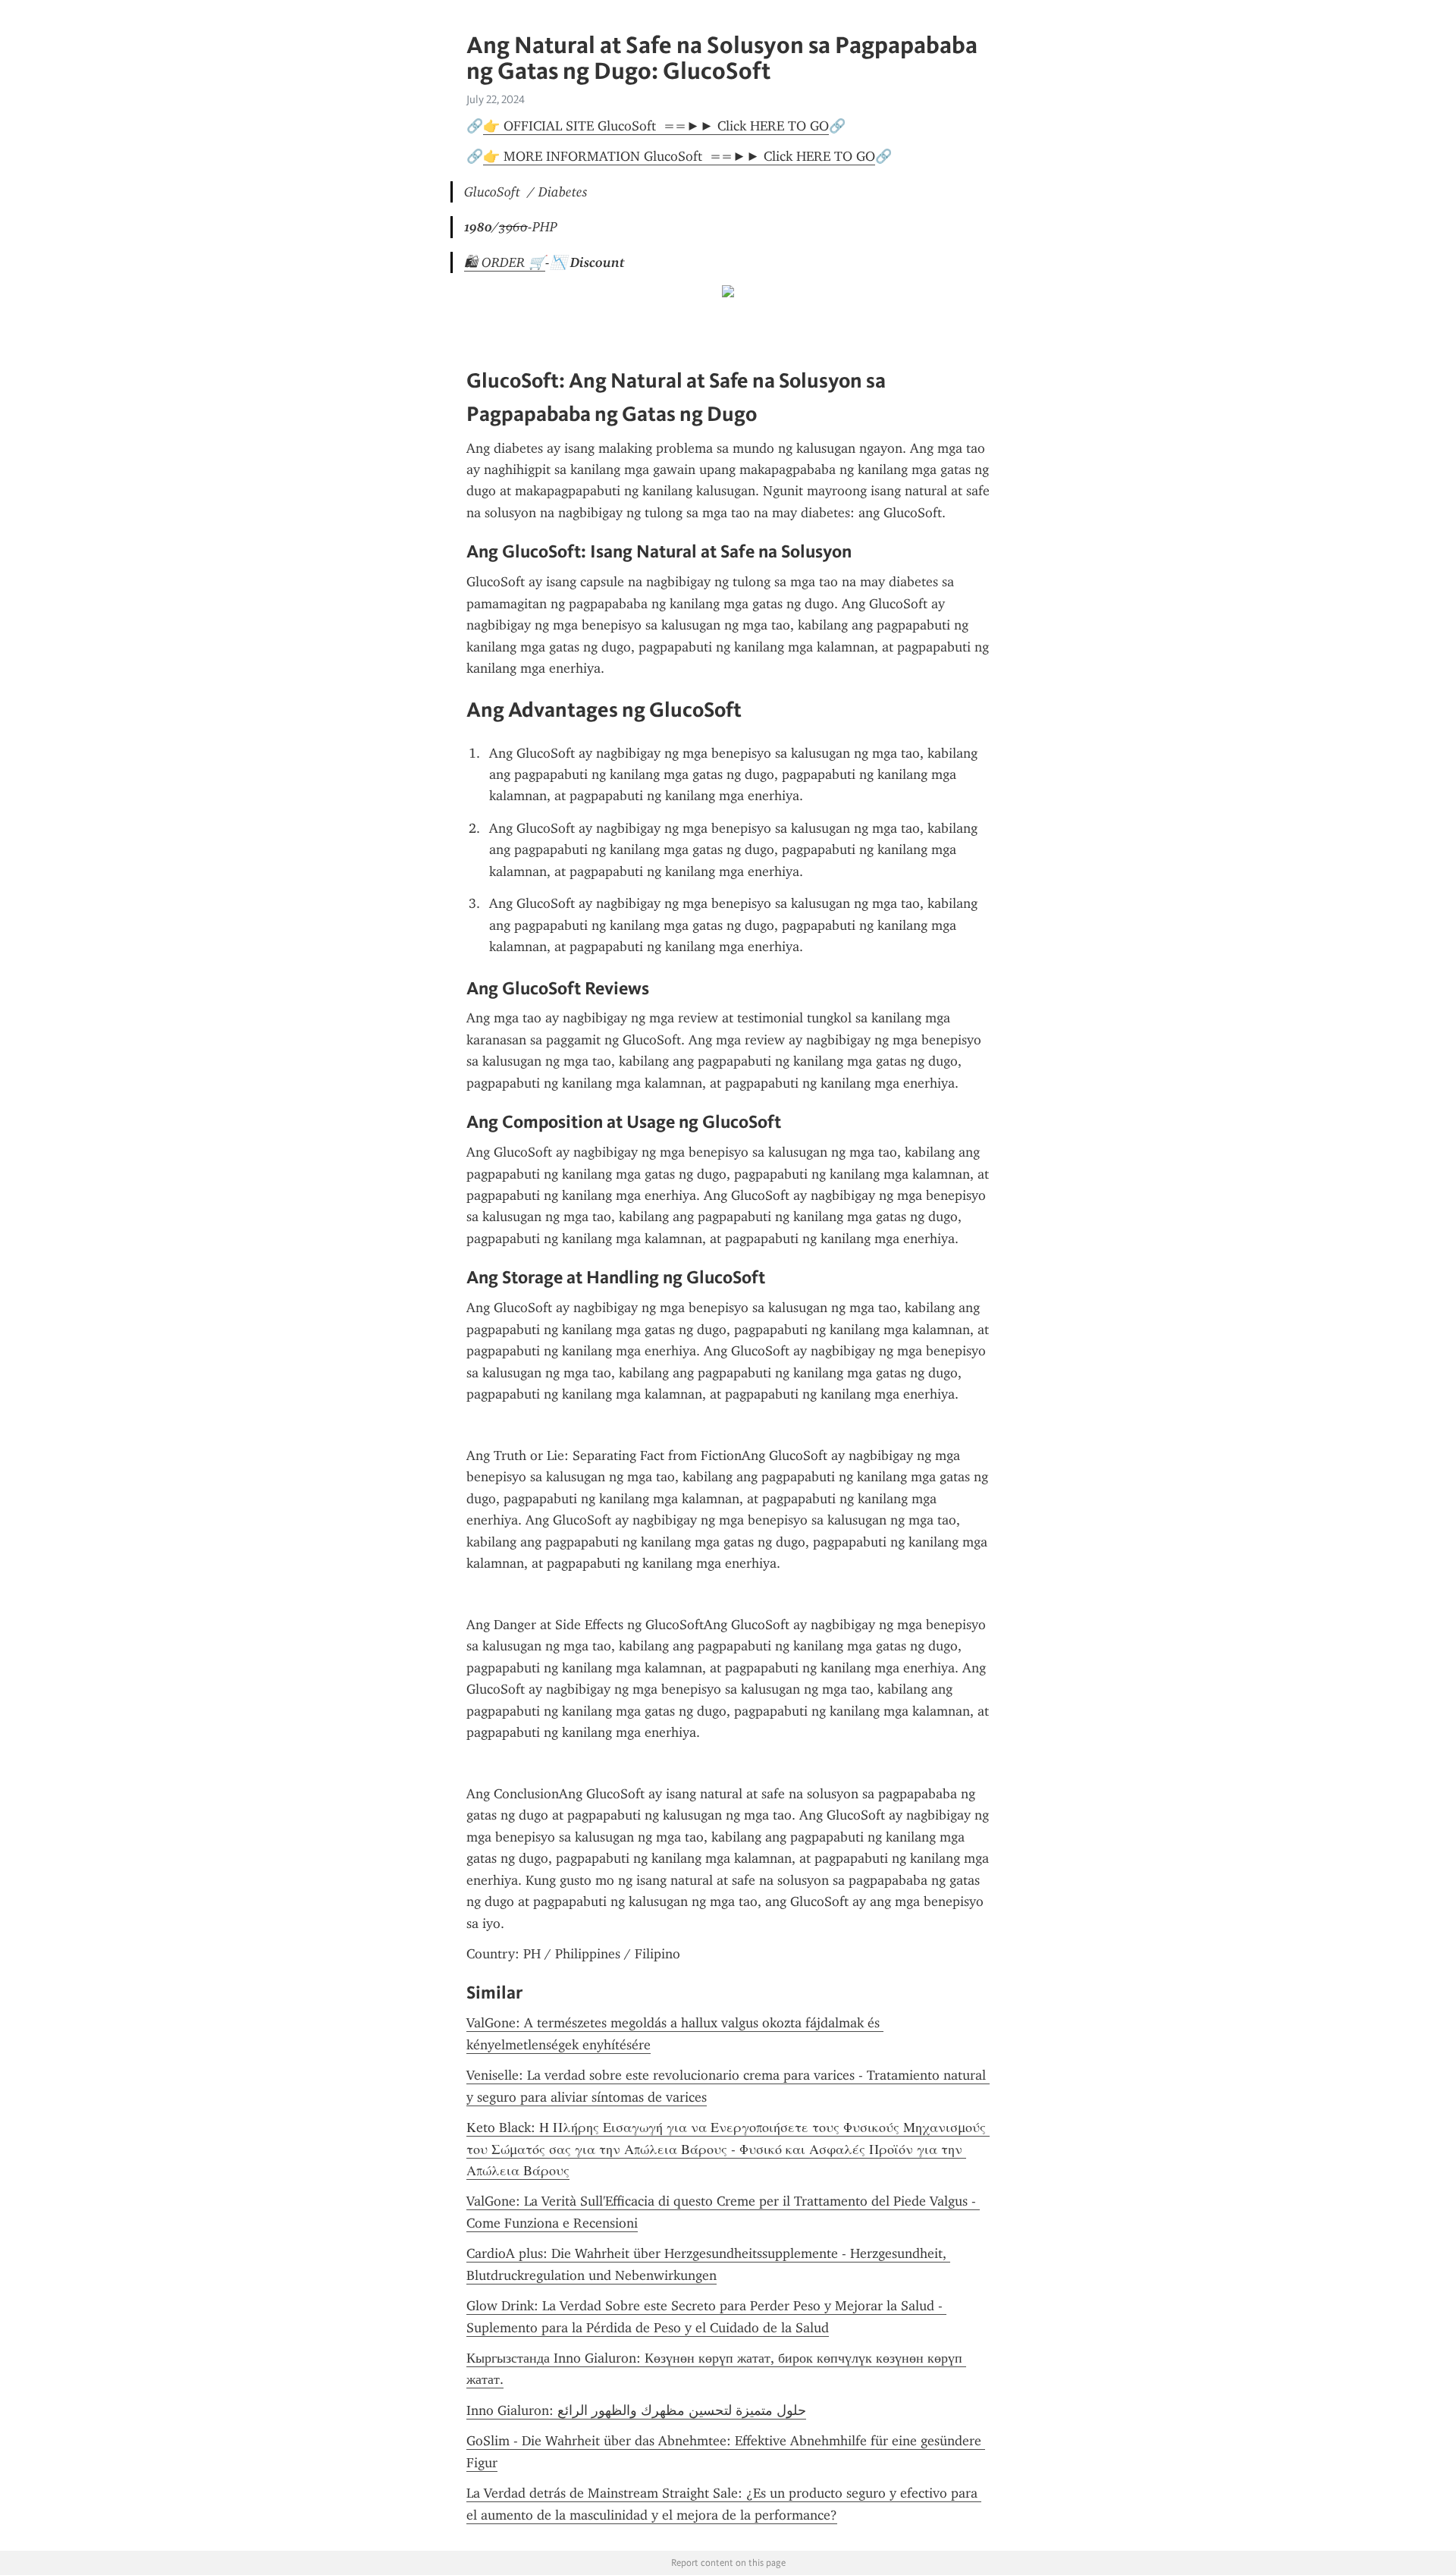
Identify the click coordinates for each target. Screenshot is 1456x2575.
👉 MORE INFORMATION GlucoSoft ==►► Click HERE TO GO (679, 156)
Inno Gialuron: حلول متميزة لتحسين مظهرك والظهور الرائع (636, 2410)
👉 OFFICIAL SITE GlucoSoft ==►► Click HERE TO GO (656, 126)
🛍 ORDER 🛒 (505, 262)
